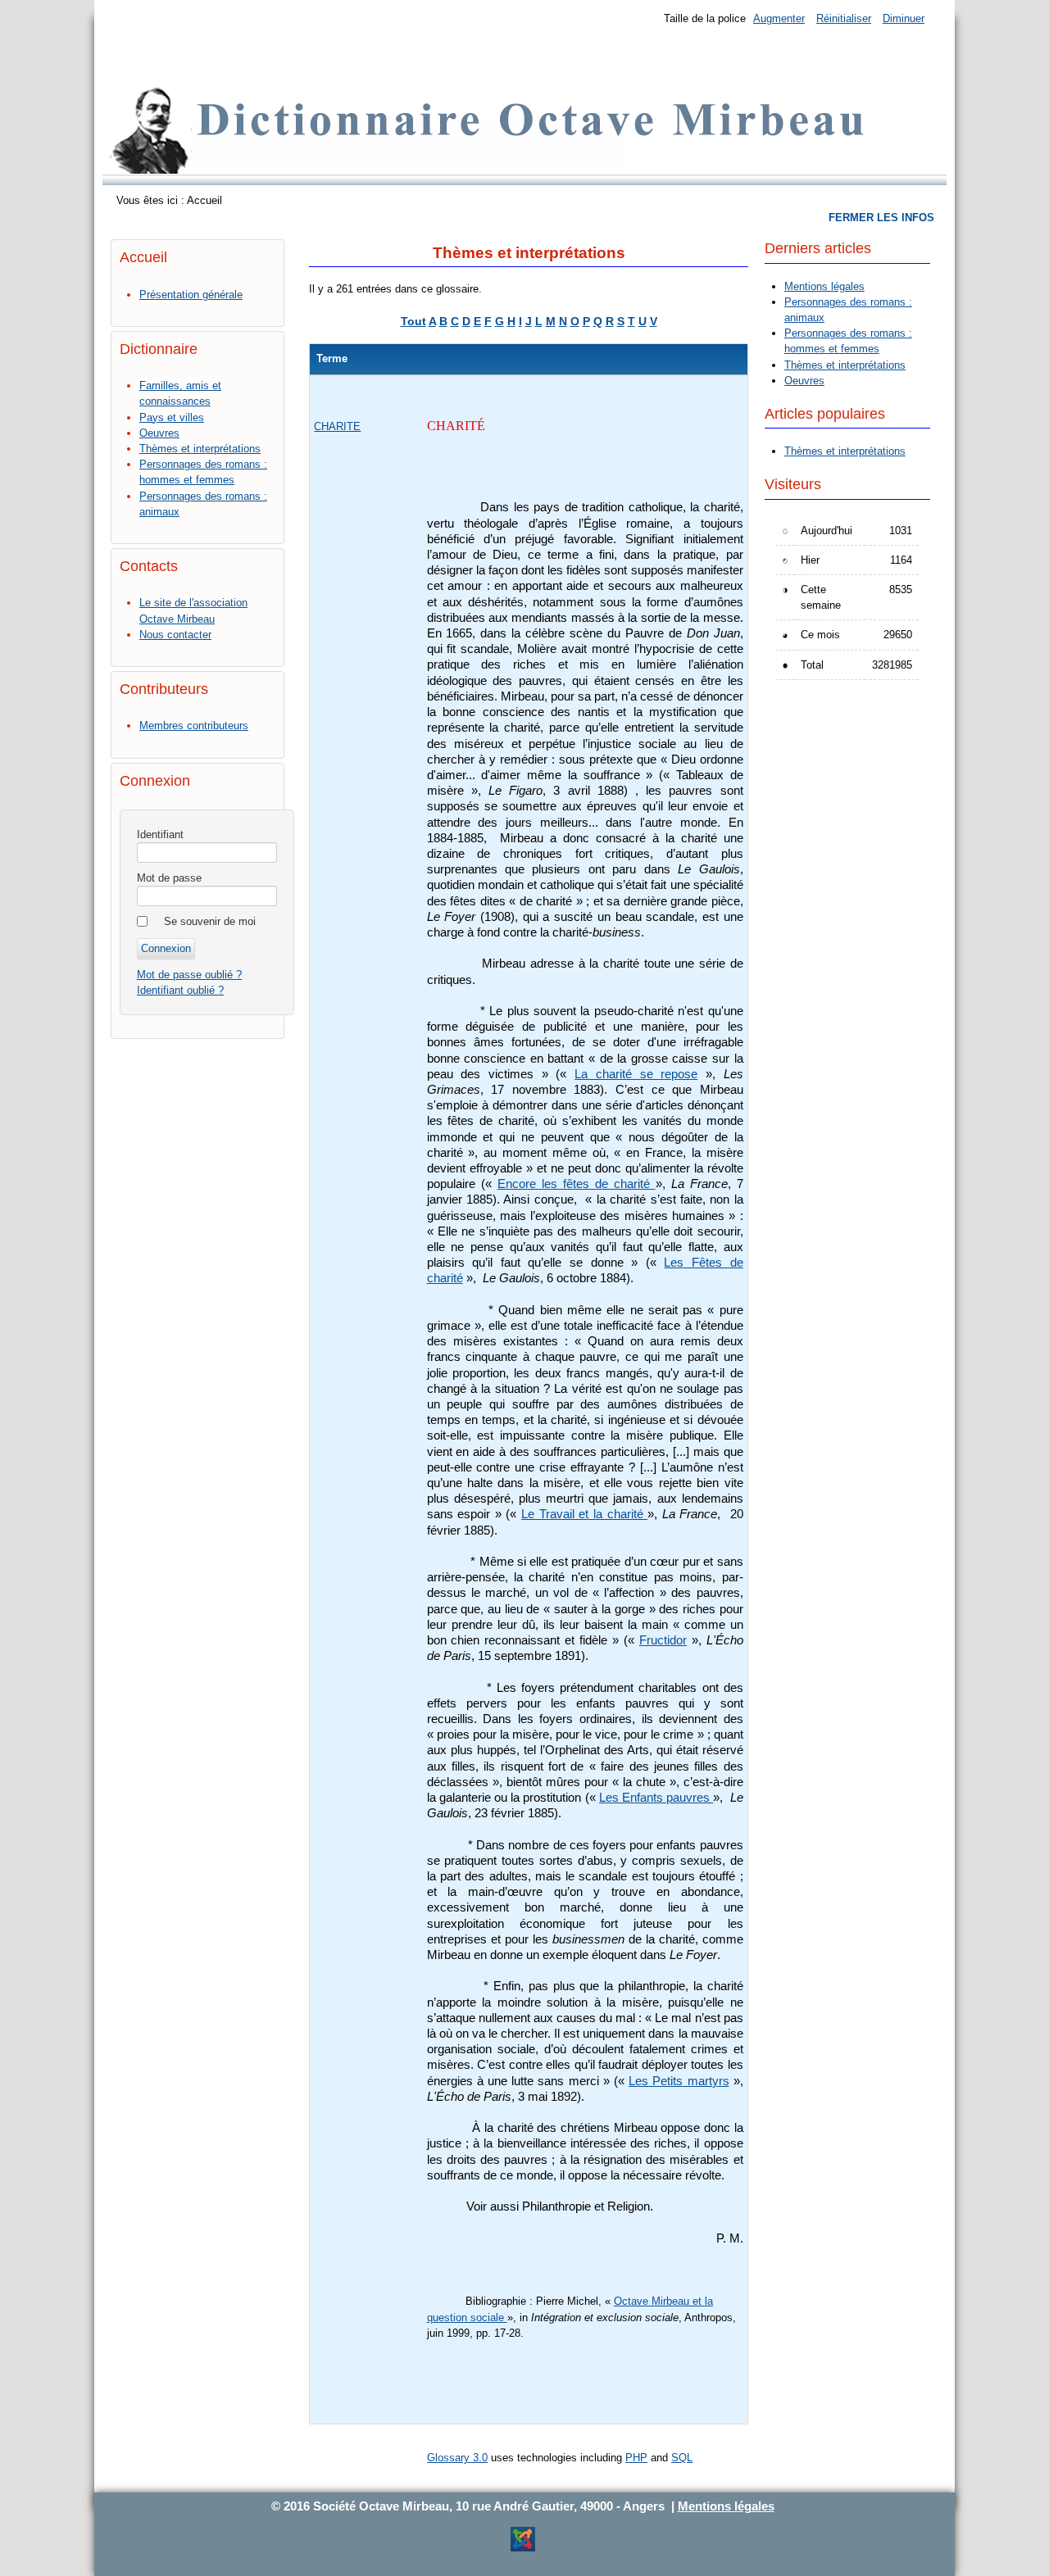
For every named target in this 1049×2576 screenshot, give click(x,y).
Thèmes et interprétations (200, 449)
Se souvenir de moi (210, 921)
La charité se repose (636, 1074)
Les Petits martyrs (679, 2081)
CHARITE (337, 426)
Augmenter (779, 18)
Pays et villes (172, 417)
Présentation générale (191, 295)
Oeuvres (159, 433)
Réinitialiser (844, 18)
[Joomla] (523, 2549)
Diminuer (904, 18)
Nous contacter (175, 635)
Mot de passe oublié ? (189, 975)
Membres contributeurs (194, 726)
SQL (682, 2458)
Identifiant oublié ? (180, 990)
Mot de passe (169, 878)
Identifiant (160, 834)
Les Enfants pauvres (656, 1798)
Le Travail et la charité (584, 1514)
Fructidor (663, 1640)
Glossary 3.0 (457, 2458)
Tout (413, 321)
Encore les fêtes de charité (577, 1184)
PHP (636, 2458)
